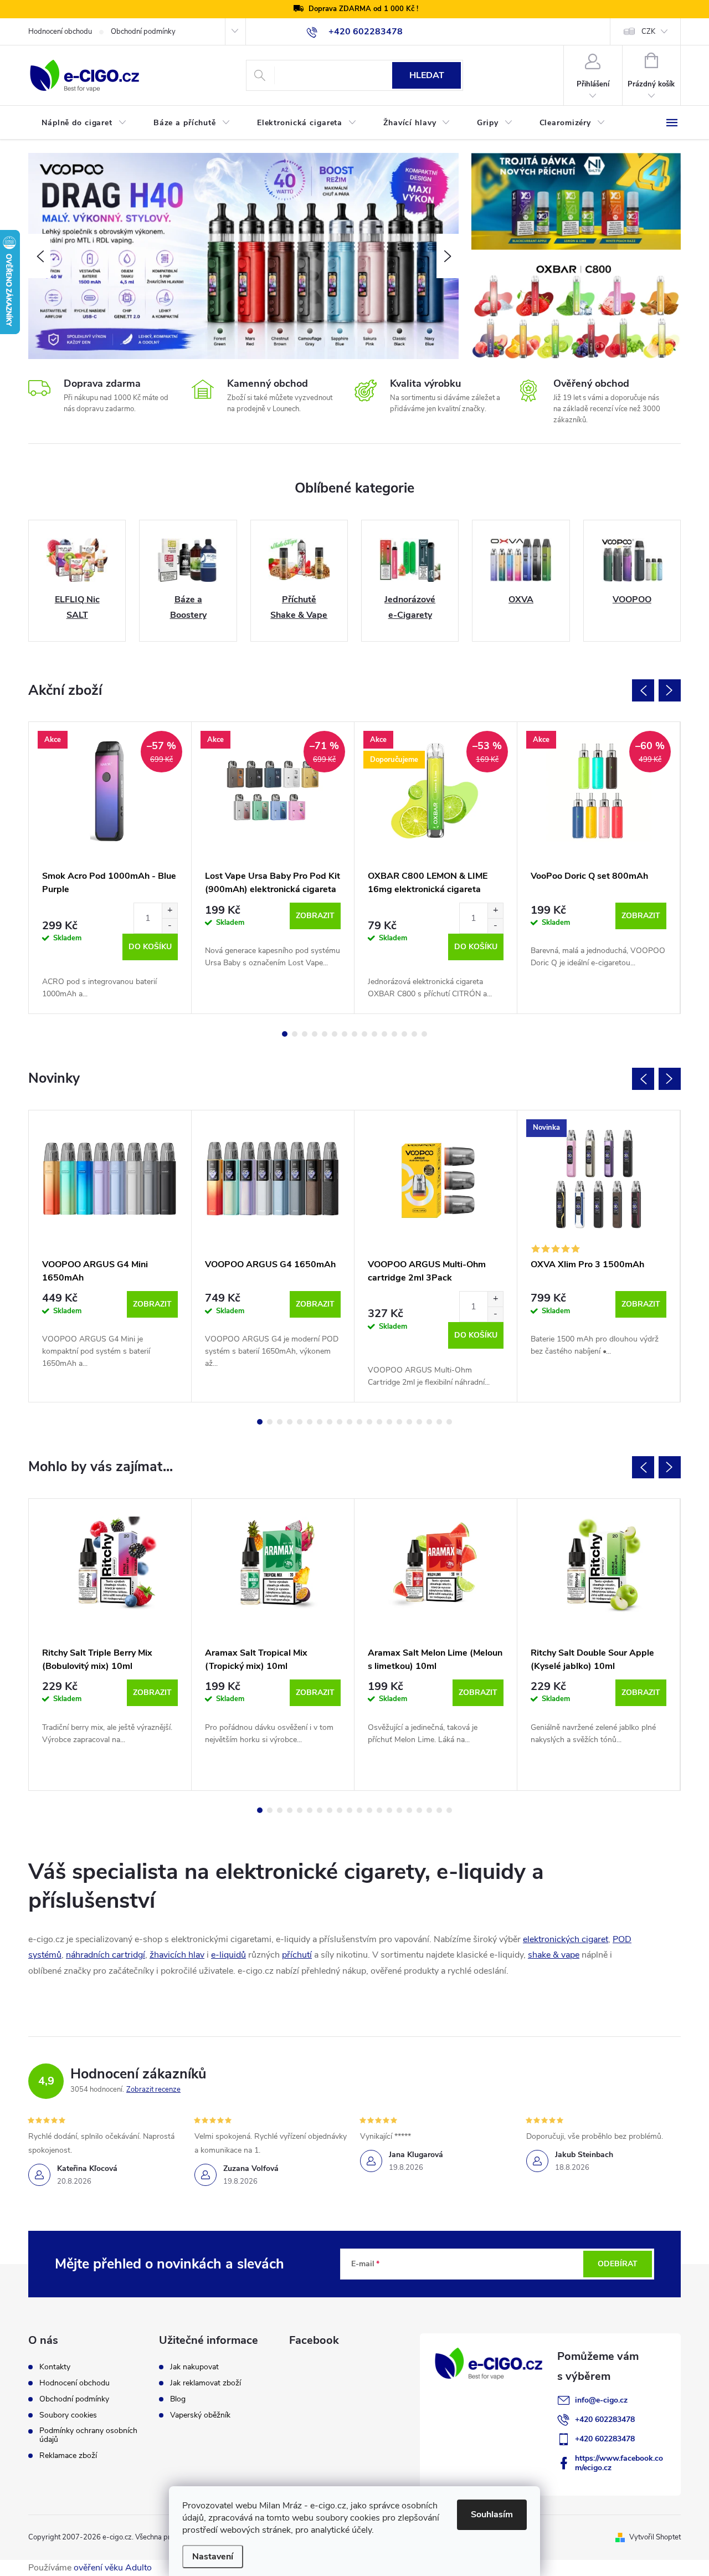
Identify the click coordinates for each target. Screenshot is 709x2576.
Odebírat (618, 2264)
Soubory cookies (68, 2415)
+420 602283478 (605, 2419)
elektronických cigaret (566, 1939)
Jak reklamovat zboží (205, 2383)
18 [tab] (429, 1422)
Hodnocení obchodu (60, 32)
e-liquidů (228, 1955)
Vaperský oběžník (200, 2415)
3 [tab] (305, 1034)
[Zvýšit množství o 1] (169, 911)
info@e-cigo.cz (601, 2400)
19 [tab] (439, 1422)
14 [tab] (414, 1034)
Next (670, 690)
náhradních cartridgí (106, 1955)
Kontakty (55, 2367)
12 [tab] (394, 1034)
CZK (648, 32)
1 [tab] (285, 1034)
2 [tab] (295, 1034)
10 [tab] (374, 1034)
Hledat (427, 75)
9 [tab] (364, 1034)
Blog (178, 2399)
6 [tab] (335, 1034)
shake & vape (554, 1955)
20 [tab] (449, 1422)
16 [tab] (409, 1422)
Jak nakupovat (194, 2367)
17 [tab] (419, 1422)
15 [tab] (424, 1034)
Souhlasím (492, 2514)
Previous (643, 690)
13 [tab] (404, 1034)
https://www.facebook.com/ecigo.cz (619, 2463)
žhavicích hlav (177, 1955)
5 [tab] (325, 1034)
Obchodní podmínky (143, 32)
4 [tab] (315, 1034)
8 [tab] (354, 1034)
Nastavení (213, 2557)
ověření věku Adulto (113, 2568)
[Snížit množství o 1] (169, 926)
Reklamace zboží (68, 2456)
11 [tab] (384, 1034)
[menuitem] (84, 123)
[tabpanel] (110, 868)
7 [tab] (345, 1034)
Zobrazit (315, 916)
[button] (39, 256)
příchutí (297, 1955)
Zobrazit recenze (153, 2090)
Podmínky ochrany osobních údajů (88, 2435)
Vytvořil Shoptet (655, 2537)
